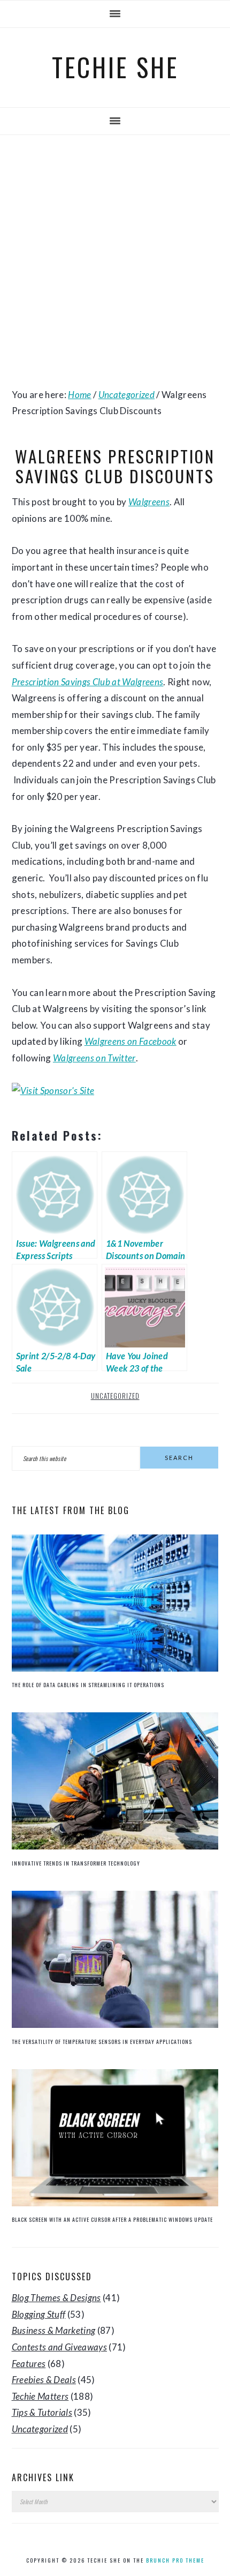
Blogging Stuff (39, 2314)
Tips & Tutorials (42, 2412)
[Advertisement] (115, 261)
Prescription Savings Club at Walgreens (88, 682)
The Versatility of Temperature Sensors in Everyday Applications (102, 2042)
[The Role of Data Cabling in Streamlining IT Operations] (115, 1668)
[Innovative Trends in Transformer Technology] (115, 1846)
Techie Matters (40, 2396)
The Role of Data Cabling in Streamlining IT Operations (88, 1685)
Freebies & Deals (44, 2380)
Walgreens (149, 502)
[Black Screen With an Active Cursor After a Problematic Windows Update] (115, 2203)
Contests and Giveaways (59, 2347)
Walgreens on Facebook (131, 1041)
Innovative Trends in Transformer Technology (76, 1863)
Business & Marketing (54, 2330)
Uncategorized (115, 1396)
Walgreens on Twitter (94, 1058)
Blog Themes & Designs (56, 2298)
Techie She (115, 67)
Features (29, 2364)
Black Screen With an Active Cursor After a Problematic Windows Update (112, 2219)
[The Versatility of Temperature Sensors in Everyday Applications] (115, 2024)
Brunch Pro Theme (175, 2560)
